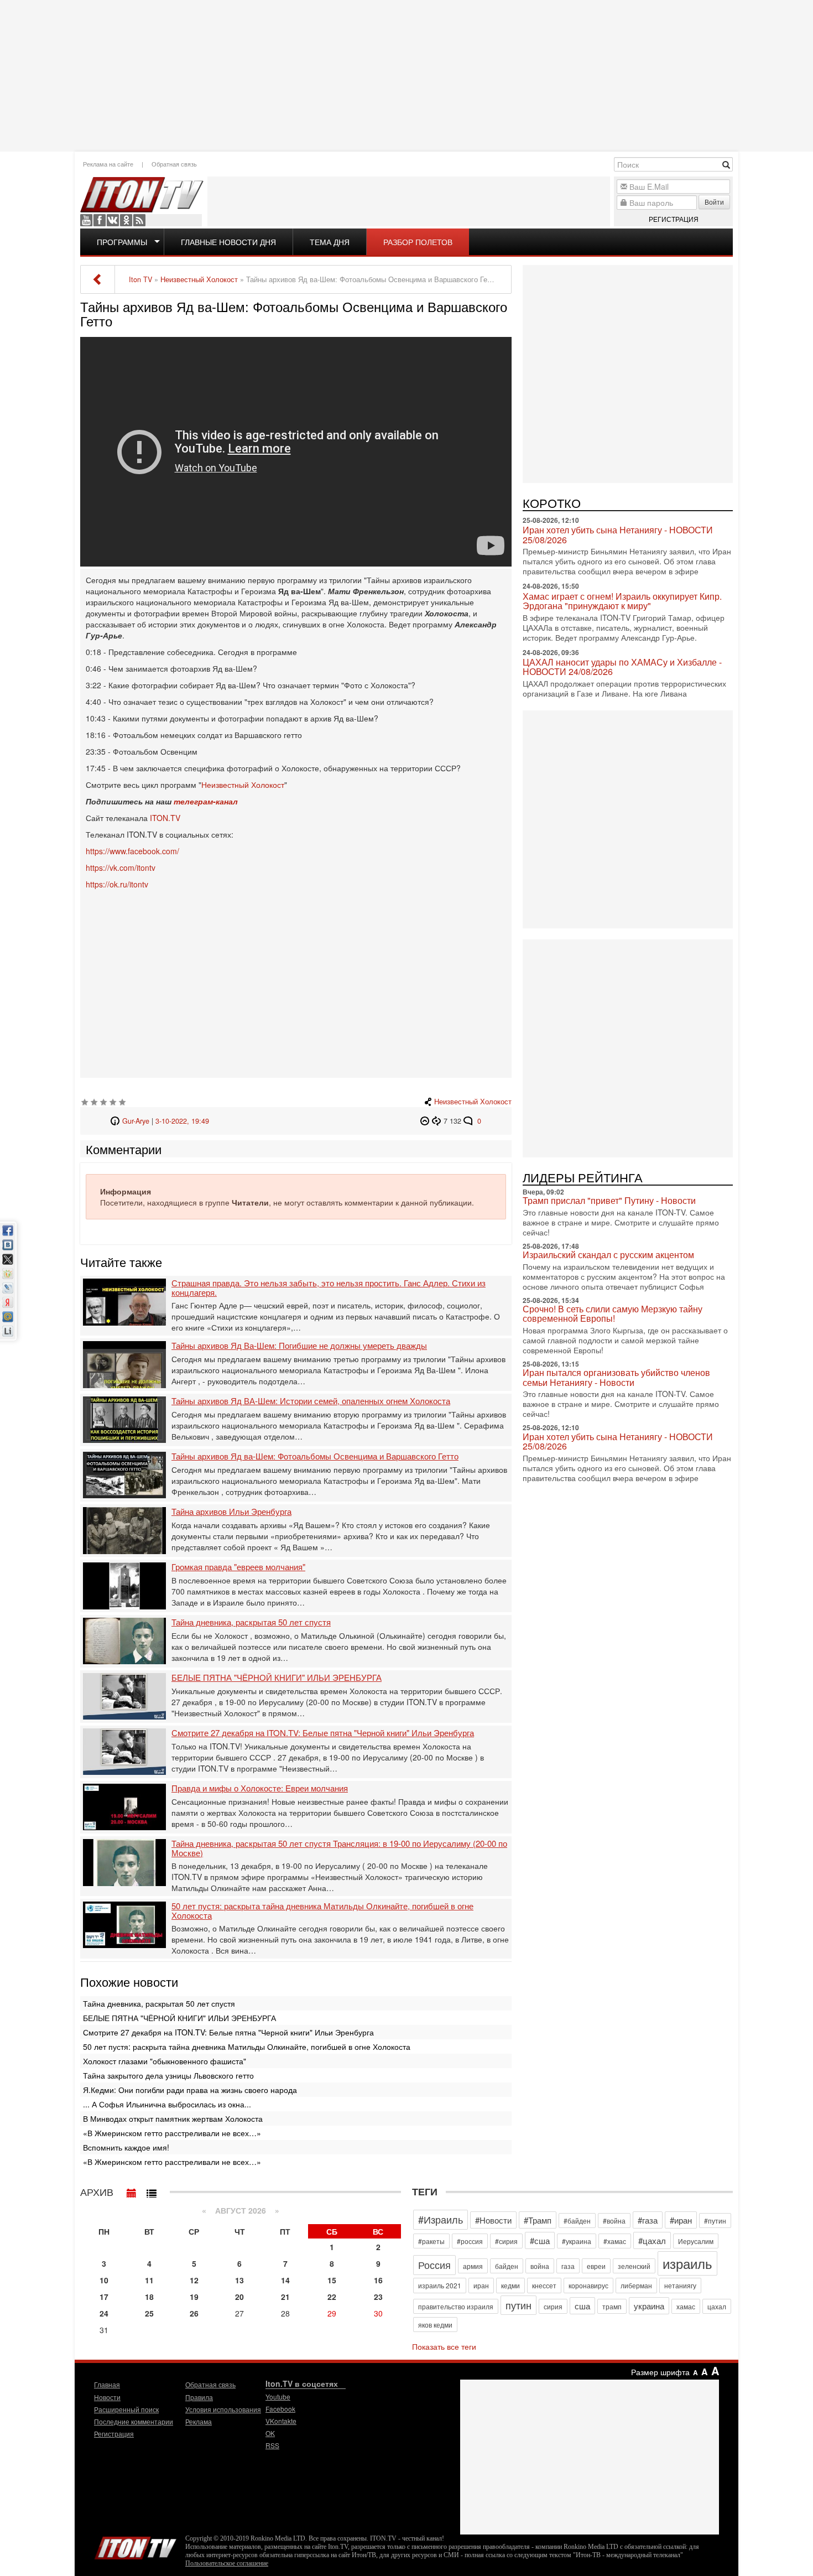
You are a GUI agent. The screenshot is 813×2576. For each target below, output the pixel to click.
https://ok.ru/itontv (117, 884)
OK (126, 220)
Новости (107, 2397)
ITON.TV (165, 818)
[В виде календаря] (132, 2190)
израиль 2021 (440, 2285)
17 (104, 2297)
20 (239, 2297)
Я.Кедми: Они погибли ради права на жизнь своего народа (190, 2090)
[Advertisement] (406, 75)
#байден (577, 2221)
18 (149, 2297)
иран (481, 2285)
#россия (470, 2241)
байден (507, 2266)
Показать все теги (444, 2346)
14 (285, 2280)
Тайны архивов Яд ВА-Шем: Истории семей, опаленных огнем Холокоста (311, 1401)
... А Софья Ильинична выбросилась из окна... (167, 2104)
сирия (553, 2306)
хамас (686, 2306)
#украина (577, 2241)
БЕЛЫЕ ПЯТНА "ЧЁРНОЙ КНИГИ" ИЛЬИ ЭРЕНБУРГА (277, 1678)
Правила (199, 2397)
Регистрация (674, 219)
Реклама (199, 2421)
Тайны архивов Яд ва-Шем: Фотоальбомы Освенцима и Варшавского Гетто (315, 1456)
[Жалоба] (426, 1121)
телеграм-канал (206, 801)
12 (194, 2280)
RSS (139, 220)
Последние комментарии (134, 2421)
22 (332, 2297)
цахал (717, 2306)
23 (378, 2297)
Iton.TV (135, 2546)
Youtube (86, 220)
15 (332, 2280)
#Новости (493, 2220)
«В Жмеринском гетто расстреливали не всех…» (172, 2133)
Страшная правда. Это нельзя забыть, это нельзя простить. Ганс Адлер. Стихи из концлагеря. (329, 1288)
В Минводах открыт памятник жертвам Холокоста (173, 2118)
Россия (434, 2265)
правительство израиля (456, 2306)
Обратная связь (174, 164)
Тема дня (330, 242)
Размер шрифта (660, 2372)
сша (582, 2306)
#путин (715, 2221)
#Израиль (441, 2219)
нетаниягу (680, 2285)
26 (194, 2313)
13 (239, 2280)
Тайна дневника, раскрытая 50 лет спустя (251, 1622)
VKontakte (113, 220)
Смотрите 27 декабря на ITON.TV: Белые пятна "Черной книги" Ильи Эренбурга (323, 1733)
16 (378, 2280)
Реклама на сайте (108, 164)
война (540, 2266)
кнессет (544, 2285)
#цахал (652, 2240)
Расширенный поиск (126, 2409)
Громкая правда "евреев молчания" (238, 1567)
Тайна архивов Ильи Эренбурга (231, 1512)
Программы (122, 242)
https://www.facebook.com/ (132, 851)
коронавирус (588, 2285)
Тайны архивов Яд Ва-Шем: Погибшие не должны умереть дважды (299, 1346)
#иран (681, 2220)
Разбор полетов (418, 242)
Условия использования (223, 2409)
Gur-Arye (136, 1121)
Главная (107, 2384)
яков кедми (435, 2325)
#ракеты (431, 2241)
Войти (714, 202)
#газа (648, 2220)
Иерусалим (696, 2241)
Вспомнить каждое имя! (126, 2147)
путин (518, 2305)
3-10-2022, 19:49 (182, 1121)
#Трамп (538, 2220)
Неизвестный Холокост (243, 785)
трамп (612, 2306)
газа (568, 2266)
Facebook (100, 220)
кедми (510, 2285)
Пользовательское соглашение (227, 2563)
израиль (687, 2263)
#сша (540, 2240)
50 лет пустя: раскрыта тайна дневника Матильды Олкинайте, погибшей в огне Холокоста (322, 1911)
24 (104, 2313)
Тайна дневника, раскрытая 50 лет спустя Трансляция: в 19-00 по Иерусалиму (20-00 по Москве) (339, 1848)
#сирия (506, 2241)
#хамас (615, 2241)
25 (149, 2313)
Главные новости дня (228, 242)
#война (614, 2221)
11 (149, 2280)
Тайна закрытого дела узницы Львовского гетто (168, 2075)
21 (285, 2297)
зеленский (634, 2266)
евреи (596, 2266)
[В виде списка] (152, 2190)
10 (104, 2280)
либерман (636, 2285)
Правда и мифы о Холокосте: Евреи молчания (260, 1788)
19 (194, 2297)
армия (473, 2266)
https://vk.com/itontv (121, 868)
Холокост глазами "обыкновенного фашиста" (165, 2061)
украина (649, 2306)
